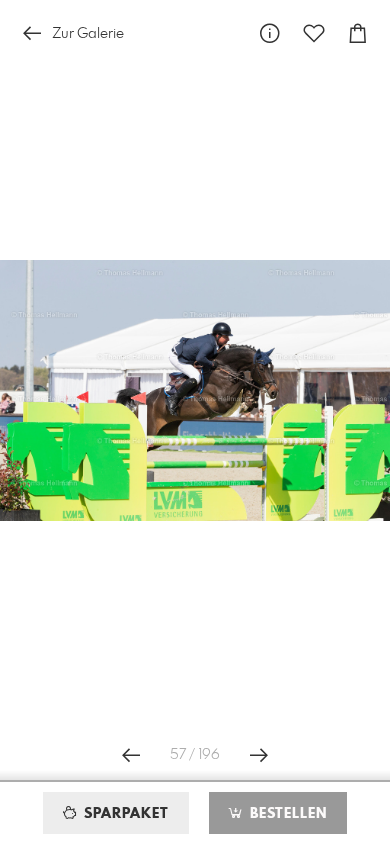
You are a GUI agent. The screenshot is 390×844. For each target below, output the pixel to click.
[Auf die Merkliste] (314, 33)
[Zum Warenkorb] (358, 33)
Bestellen (286, 814)
